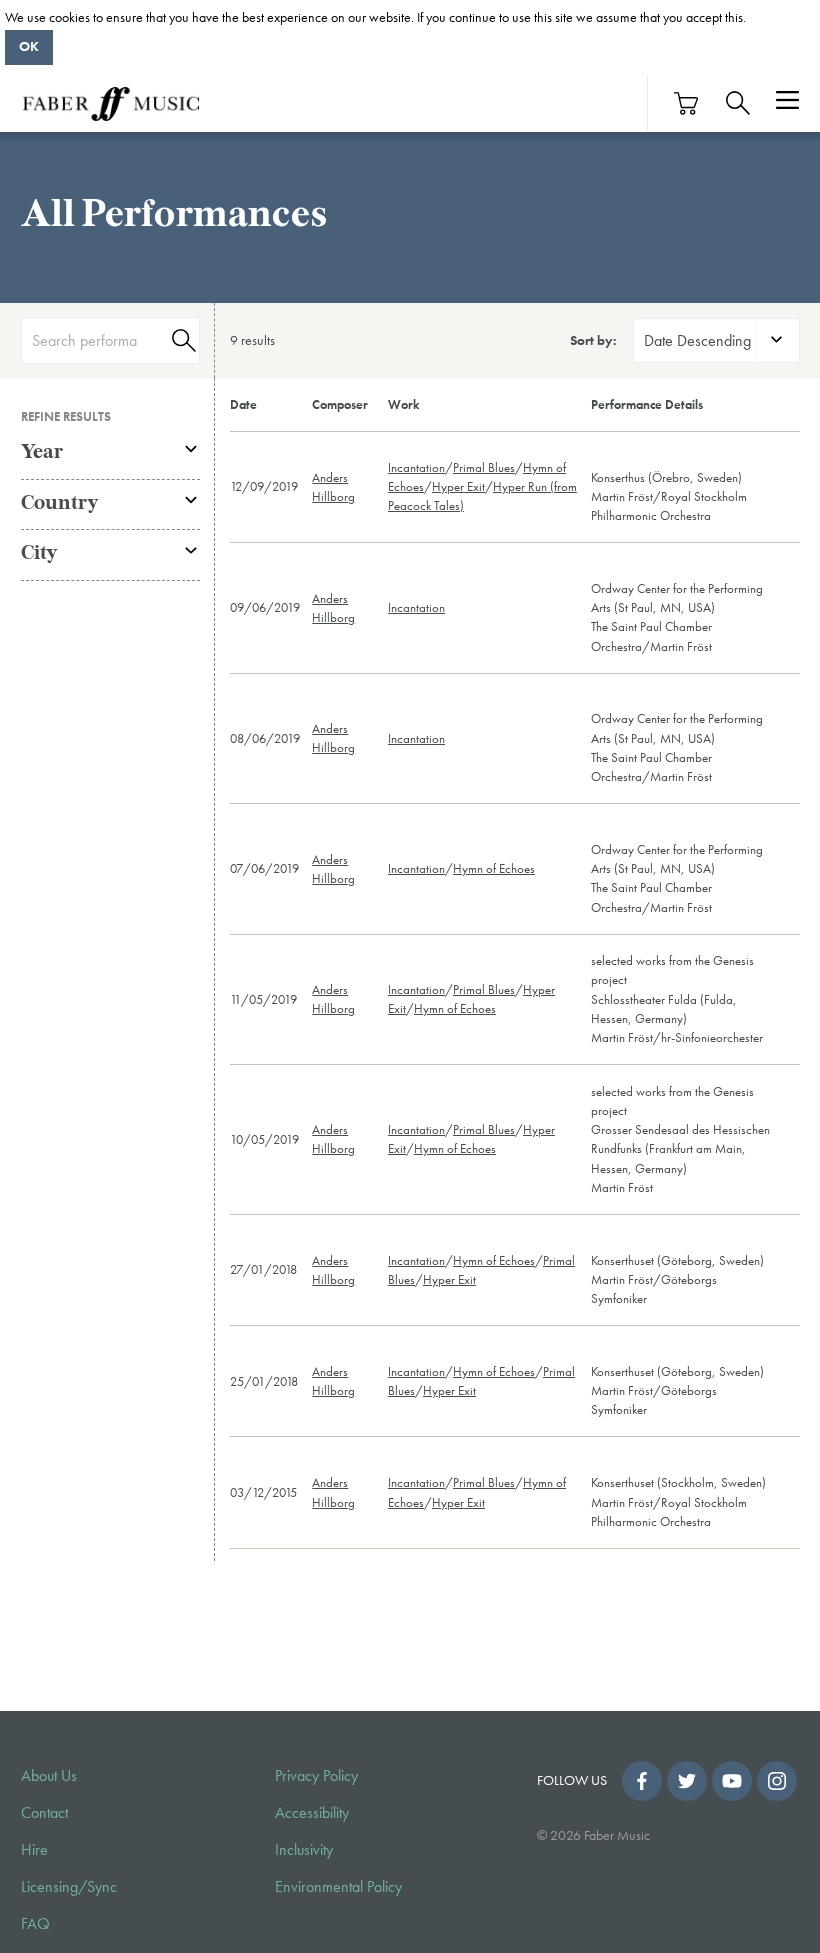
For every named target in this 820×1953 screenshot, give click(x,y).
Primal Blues (484, 467)
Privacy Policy (316, 1776)
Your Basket (687, 103)
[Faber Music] (111, 103)
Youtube (732, 1781)
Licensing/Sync (69, 1887)
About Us (49, 1776)
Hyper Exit (458, 486)
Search (181, 340)
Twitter (687, 1781)
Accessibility (312, 1813)
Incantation (416, 467)
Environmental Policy (338, 1887)
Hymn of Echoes (494, 868)
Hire (34, 1850)
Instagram (777, 1781)
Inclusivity (304, 1850)
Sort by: (593, 340)
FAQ (35, 1924)
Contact (44, 1813)
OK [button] (29, 46)
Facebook (642, 1781)
